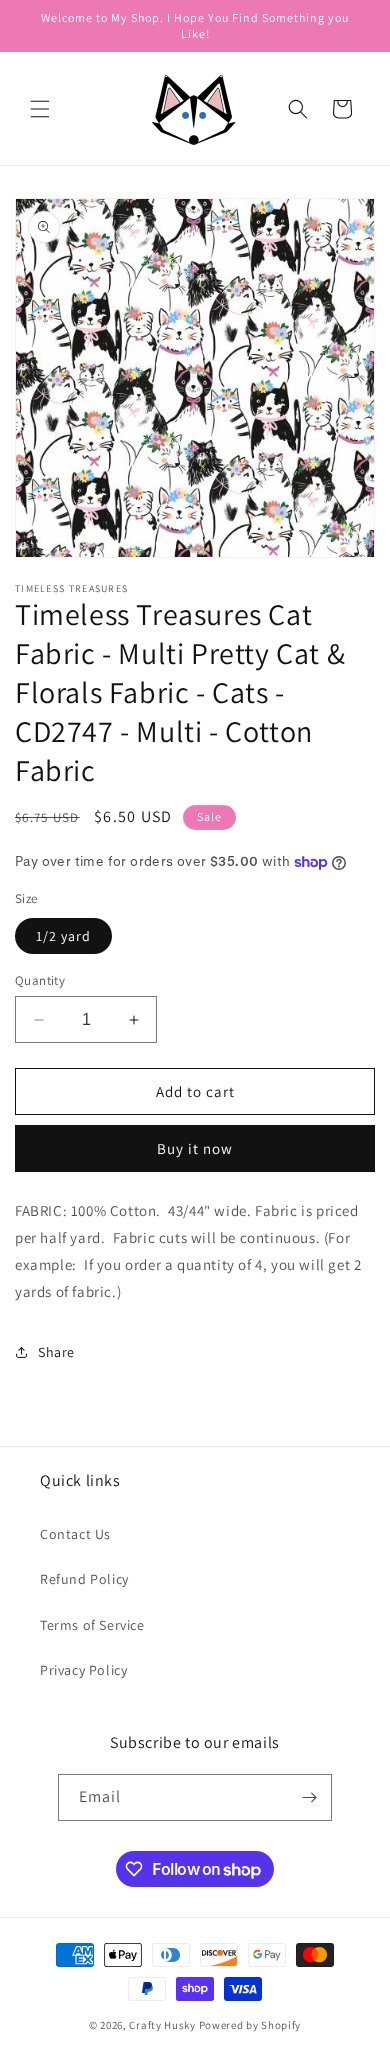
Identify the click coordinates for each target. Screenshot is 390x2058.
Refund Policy (84, 1579)
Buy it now (195, 1148)
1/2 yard (63, 936)
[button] (40, 109)
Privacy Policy (83, 1670)
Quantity (40, 980)
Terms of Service (92, 1625)
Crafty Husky (163, 2025)
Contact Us (75, 1534)
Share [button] (56, 1352)
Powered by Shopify (250, 2025)
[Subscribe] (309, 1797)
